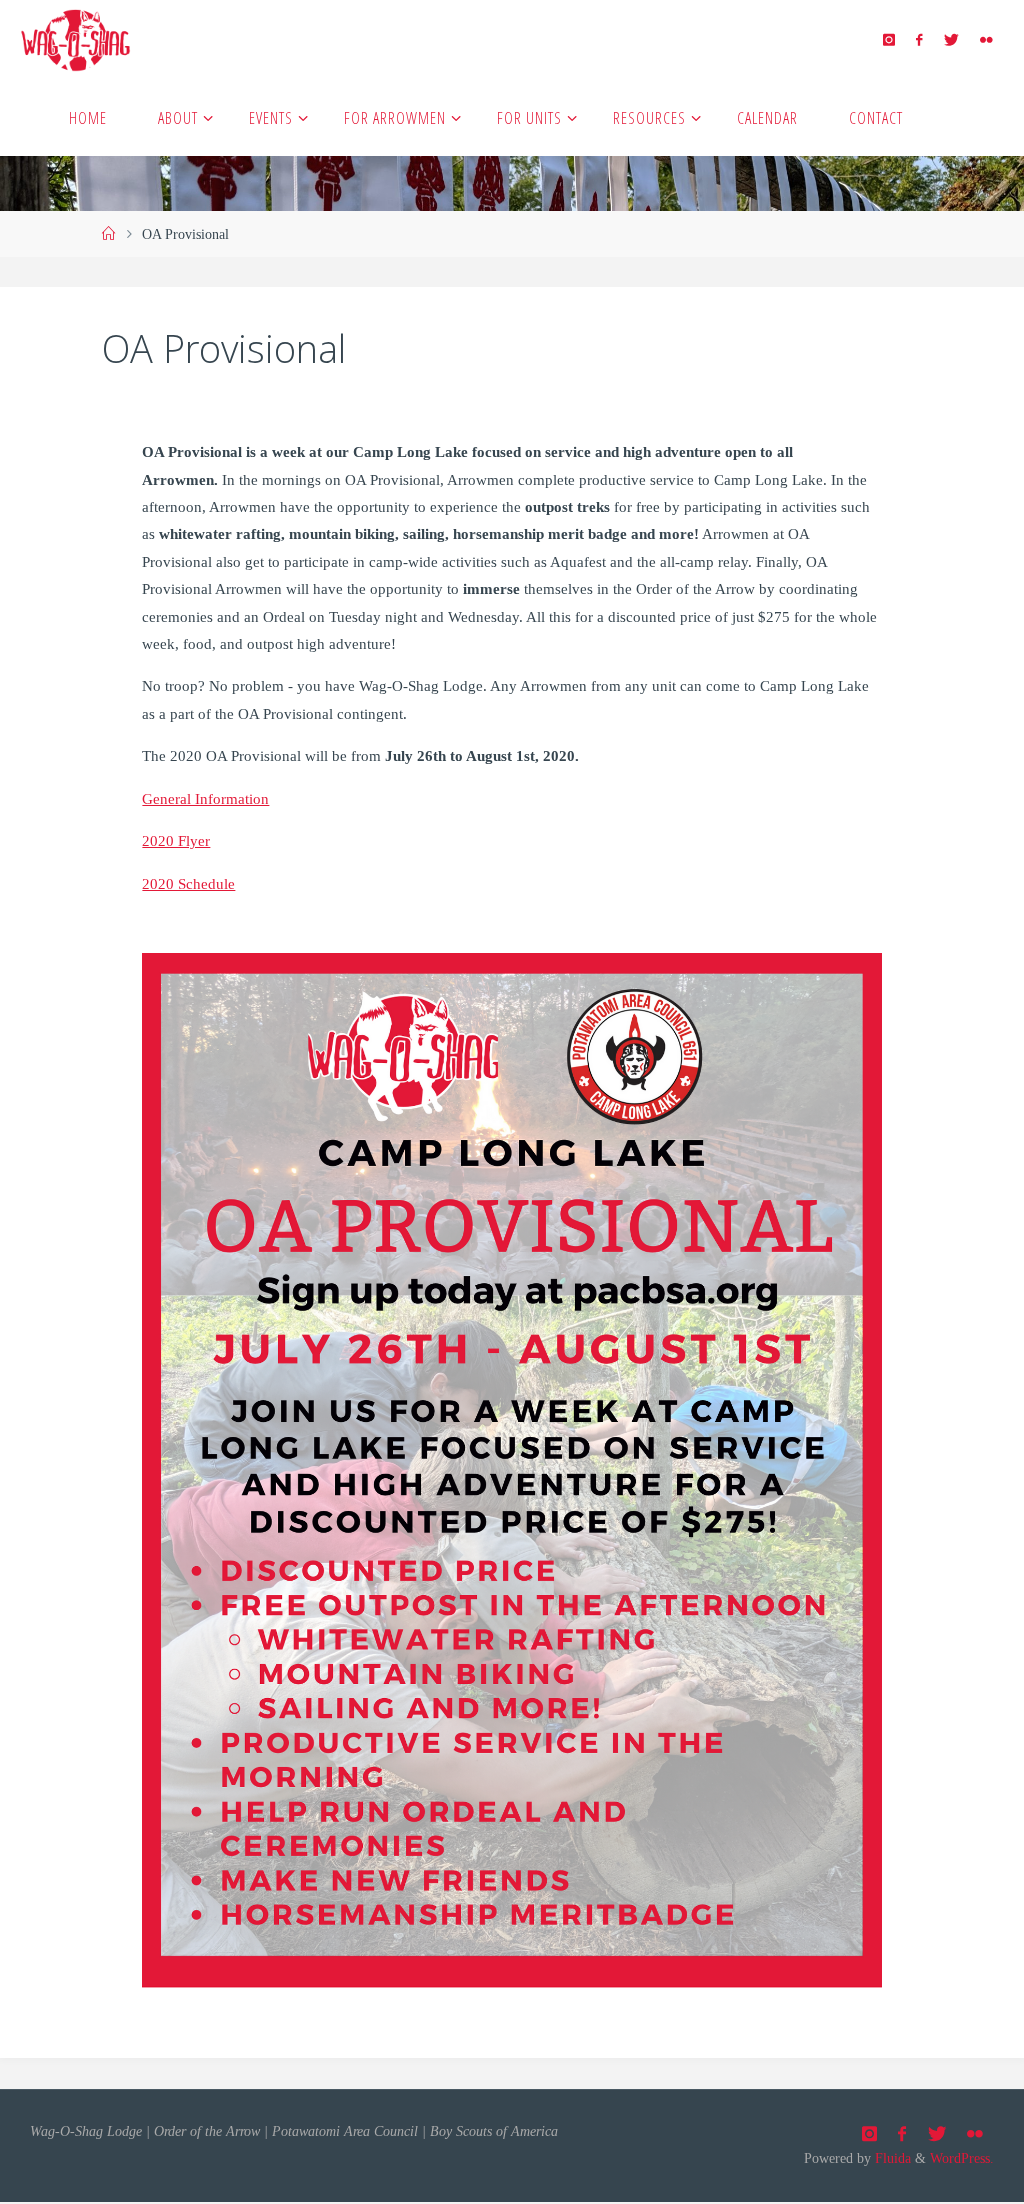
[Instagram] (889, 39)
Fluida (891, 2158)
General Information (205, 798)
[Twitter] (951, 39)
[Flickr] (986, 39)
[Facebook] (919, 39)
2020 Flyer (176, 840)
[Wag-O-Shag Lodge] (75, 38)
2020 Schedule (188, 883)
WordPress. (962, 2158)
